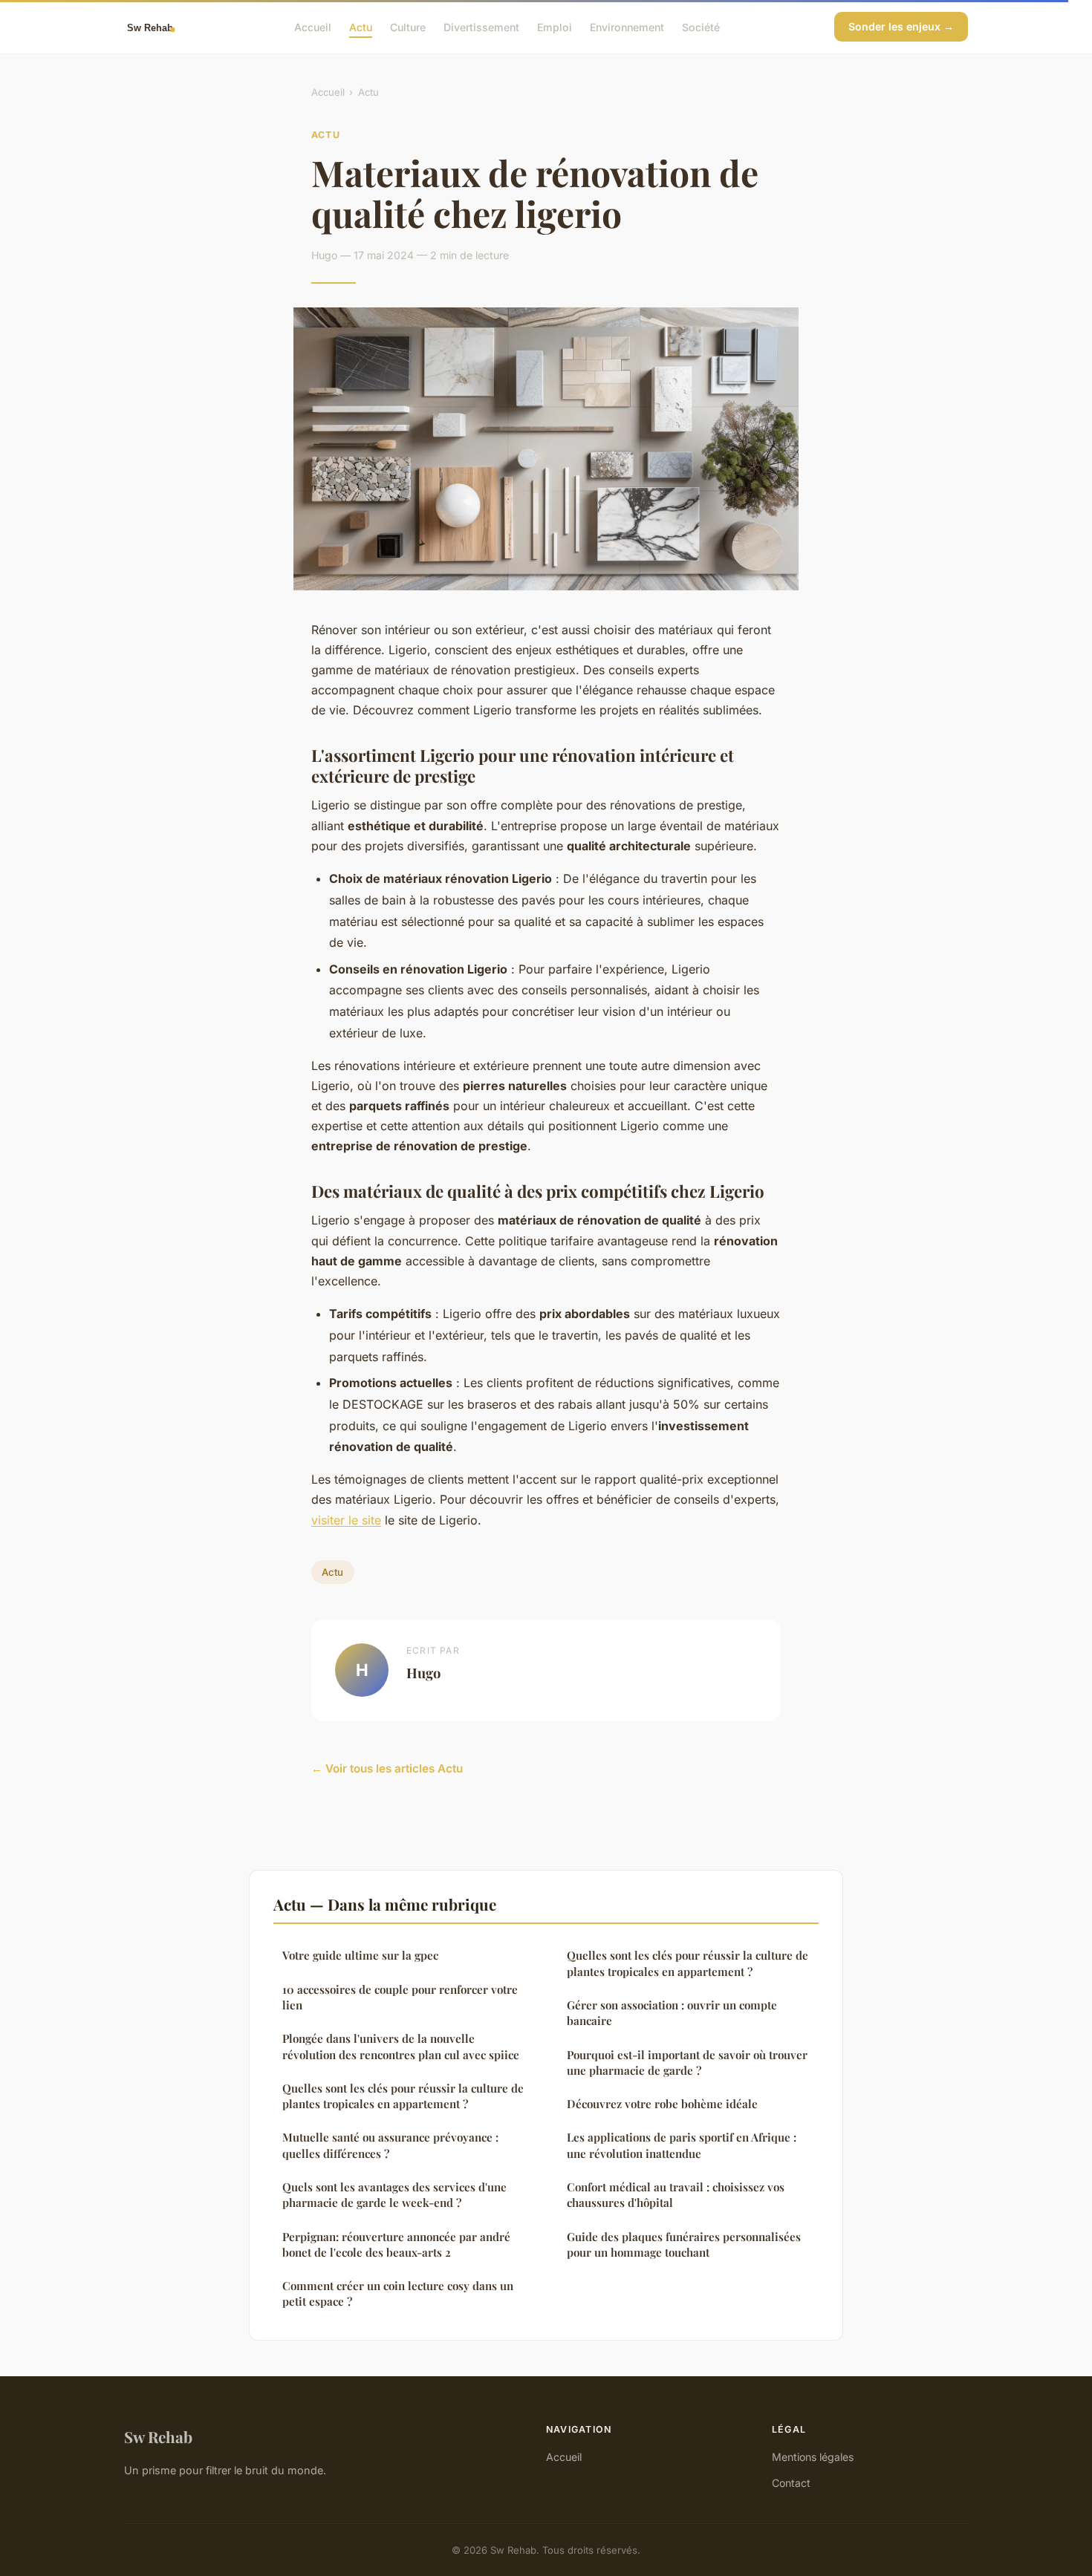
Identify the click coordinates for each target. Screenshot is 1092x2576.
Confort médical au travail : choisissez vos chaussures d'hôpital (676, 2195)
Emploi (555, 26)
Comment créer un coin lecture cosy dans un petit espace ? (398, 2293)
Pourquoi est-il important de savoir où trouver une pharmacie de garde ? (687, 2063)
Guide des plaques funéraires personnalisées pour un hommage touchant (684, 2244)
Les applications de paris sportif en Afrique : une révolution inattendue (682, 2145)
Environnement (627, 26)
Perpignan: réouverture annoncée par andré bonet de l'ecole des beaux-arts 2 (396, 2244)
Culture (408, 26)
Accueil (313, 26)
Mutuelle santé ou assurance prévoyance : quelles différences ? (390, 2145)
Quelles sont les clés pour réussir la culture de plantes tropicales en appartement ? (403, 2096)
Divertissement (481, 26)
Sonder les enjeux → (901, 26)
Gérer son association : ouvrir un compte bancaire (672, 2013)
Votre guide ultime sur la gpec (360, 1955)
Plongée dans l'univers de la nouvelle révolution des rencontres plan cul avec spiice (401, 2046)
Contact (791, 2483)
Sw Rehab (158, 2436)
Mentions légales (813, 2457)
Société (701, 26)
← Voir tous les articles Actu (387, 1768)
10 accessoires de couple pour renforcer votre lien (400, 1997)
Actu (361, 26)
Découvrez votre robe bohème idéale (662, 2104)
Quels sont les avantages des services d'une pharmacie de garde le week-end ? (394, 2195)
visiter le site (346, 1520)
